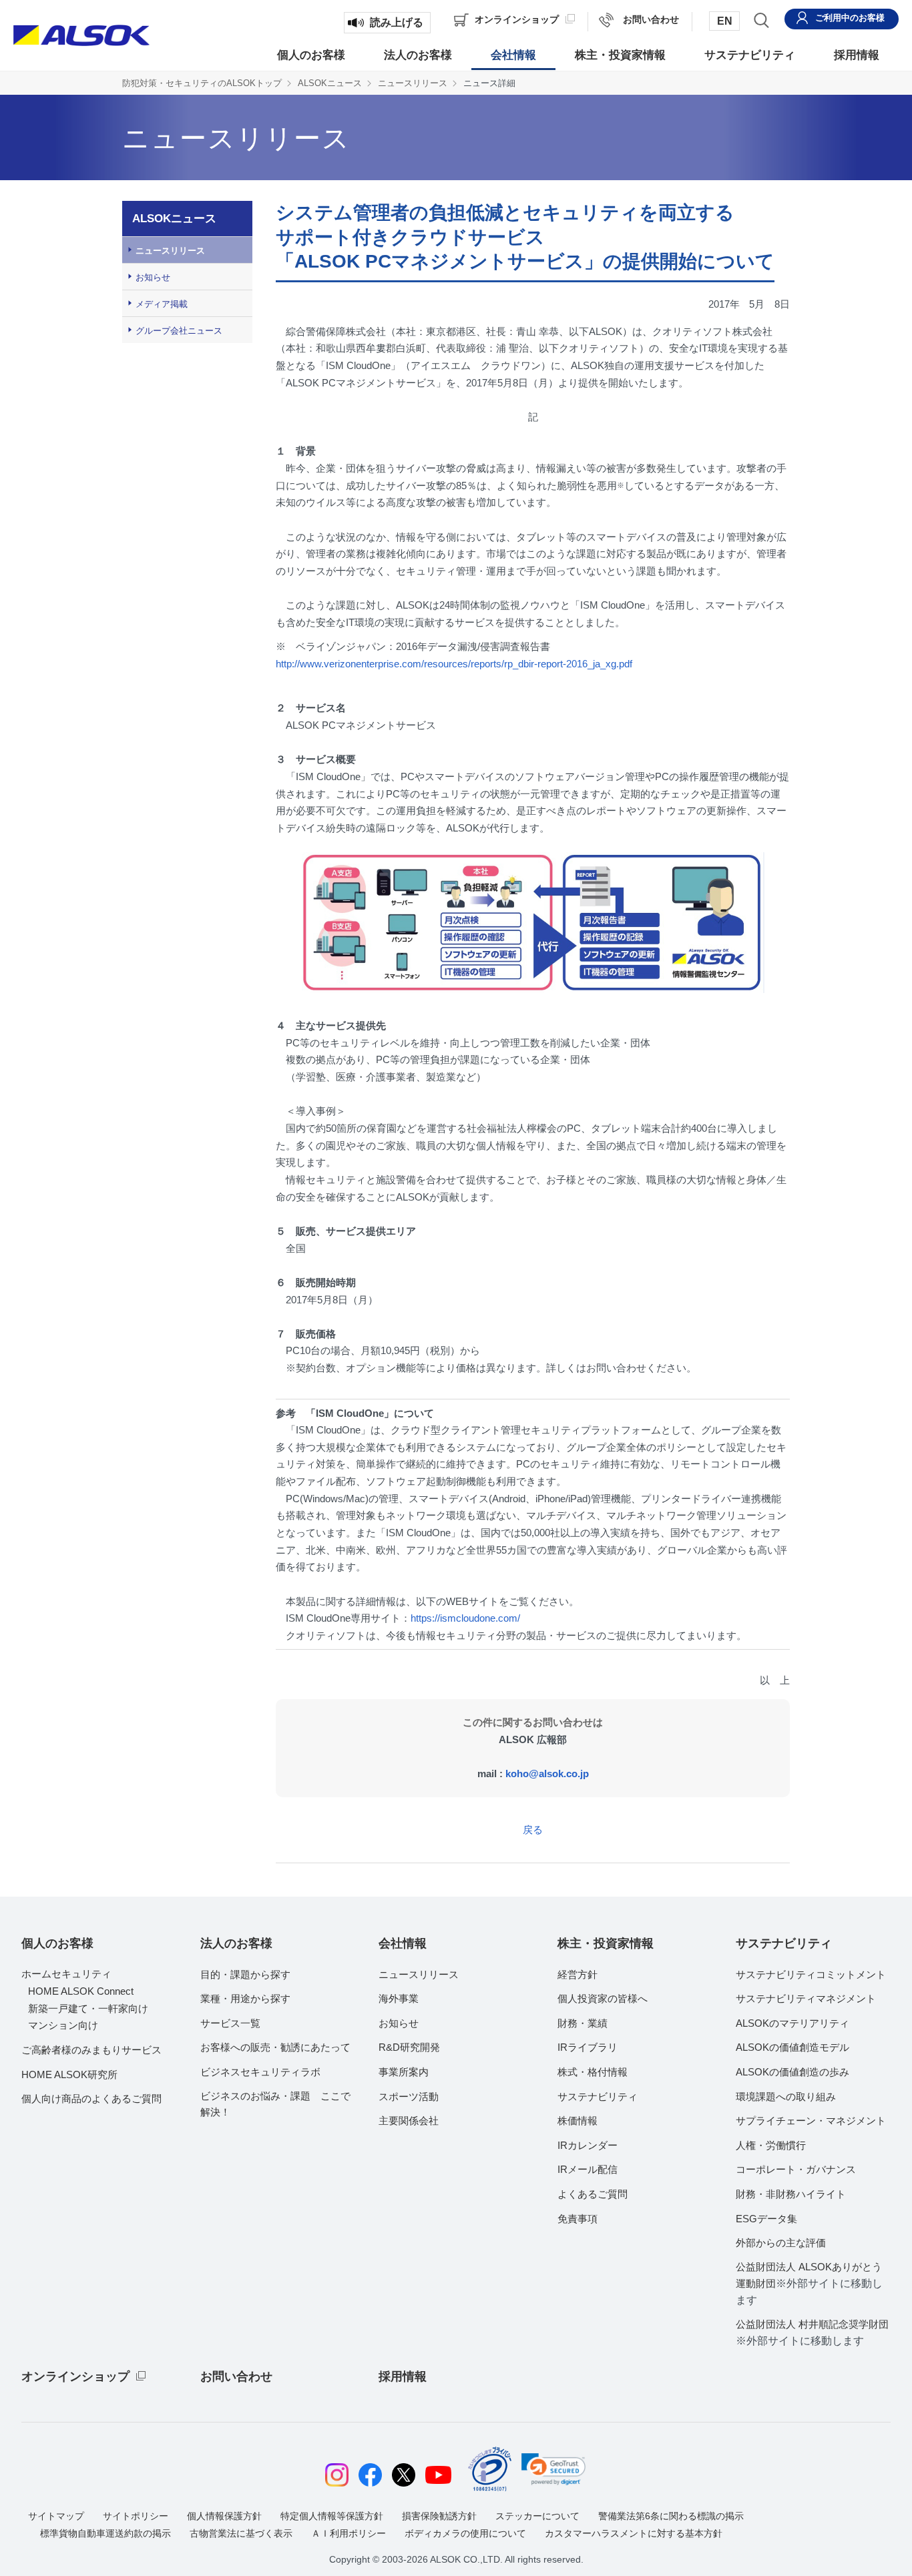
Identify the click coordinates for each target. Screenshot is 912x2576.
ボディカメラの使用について (465, 2533)
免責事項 (578, 2219)
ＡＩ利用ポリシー (349, 2533)
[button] (553, 2469)
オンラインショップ (75, 2376)
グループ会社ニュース (179, 331)
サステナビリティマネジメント (806, 1998)
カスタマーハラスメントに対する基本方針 (634, 2533)
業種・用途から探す (245, 1998)
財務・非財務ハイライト (791, 2194)
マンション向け (63, 2025)
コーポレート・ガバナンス (796, 2169)
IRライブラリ (588, 2047)
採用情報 (403, 2376)
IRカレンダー (588, 2145)
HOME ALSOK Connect (81, 1991)
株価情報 (578, 2121)
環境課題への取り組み (786, 2097)
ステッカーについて (537, 2516)
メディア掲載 (162, 304)
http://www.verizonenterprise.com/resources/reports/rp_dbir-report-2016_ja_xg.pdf (454, 664)
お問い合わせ (236, 2376)
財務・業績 (583, 2023)
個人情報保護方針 (224, 2516)
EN (725, 21)
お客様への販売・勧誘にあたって (275, 2047)
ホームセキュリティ (66, 1974)
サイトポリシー (136, 2516)
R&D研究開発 (409, 2047)
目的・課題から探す (245, 1974)
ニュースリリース (413, 83)
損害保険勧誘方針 (439, 2516)
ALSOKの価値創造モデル (792, 2047)
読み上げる (397, 22)
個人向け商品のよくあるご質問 (91, 2099)
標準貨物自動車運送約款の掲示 (105, 2533)
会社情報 (403, 1943)
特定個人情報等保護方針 (332, 2516)
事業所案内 (404, 2072)
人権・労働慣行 (771, 2145)
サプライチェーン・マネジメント (811, 2121)
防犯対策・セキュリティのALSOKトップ (202, 83)
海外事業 (399, 1998)
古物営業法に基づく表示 (241, 2533)
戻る (533, 1830)
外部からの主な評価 (781, 2243)
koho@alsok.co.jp (547, 1774)
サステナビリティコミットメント (811, 1974)
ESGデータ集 (766, 2219)
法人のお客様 (236, 1943)
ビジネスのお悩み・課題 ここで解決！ (275, 2104)
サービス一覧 (230, 2023)
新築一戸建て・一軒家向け (88, 2008)
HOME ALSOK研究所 (69, 2074)
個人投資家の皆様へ (603, 1998)
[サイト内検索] (761, 20)
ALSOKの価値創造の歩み (792, 2072)
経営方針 (578, 1974)
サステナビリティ (598, 2097)
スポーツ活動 (409, 2097)
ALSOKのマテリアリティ (792, 2023)
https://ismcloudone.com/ (465, 1618)
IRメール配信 (588, 2169)
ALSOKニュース (330, 83)
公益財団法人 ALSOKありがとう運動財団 (809, 2284)
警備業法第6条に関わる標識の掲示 (671, 2516)
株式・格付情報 (593, 2072)
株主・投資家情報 (606, 1943)
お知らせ (153, 277)
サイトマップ (56, 2516)
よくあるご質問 (593, 2194)
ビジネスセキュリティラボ (260, 2072)
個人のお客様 (57, 1943)
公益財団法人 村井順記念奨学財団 (812, 2332)
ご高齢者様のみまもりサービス (91, 2050)
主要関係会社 (409, 2121)
